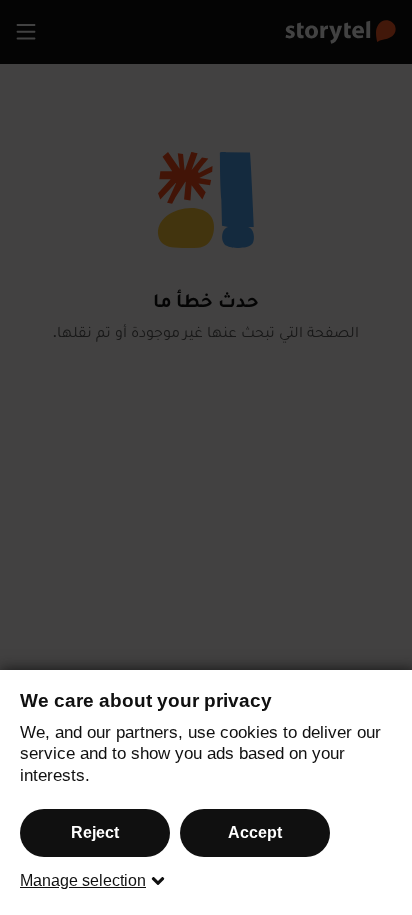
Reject (95, 832)
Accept (255, 832)
